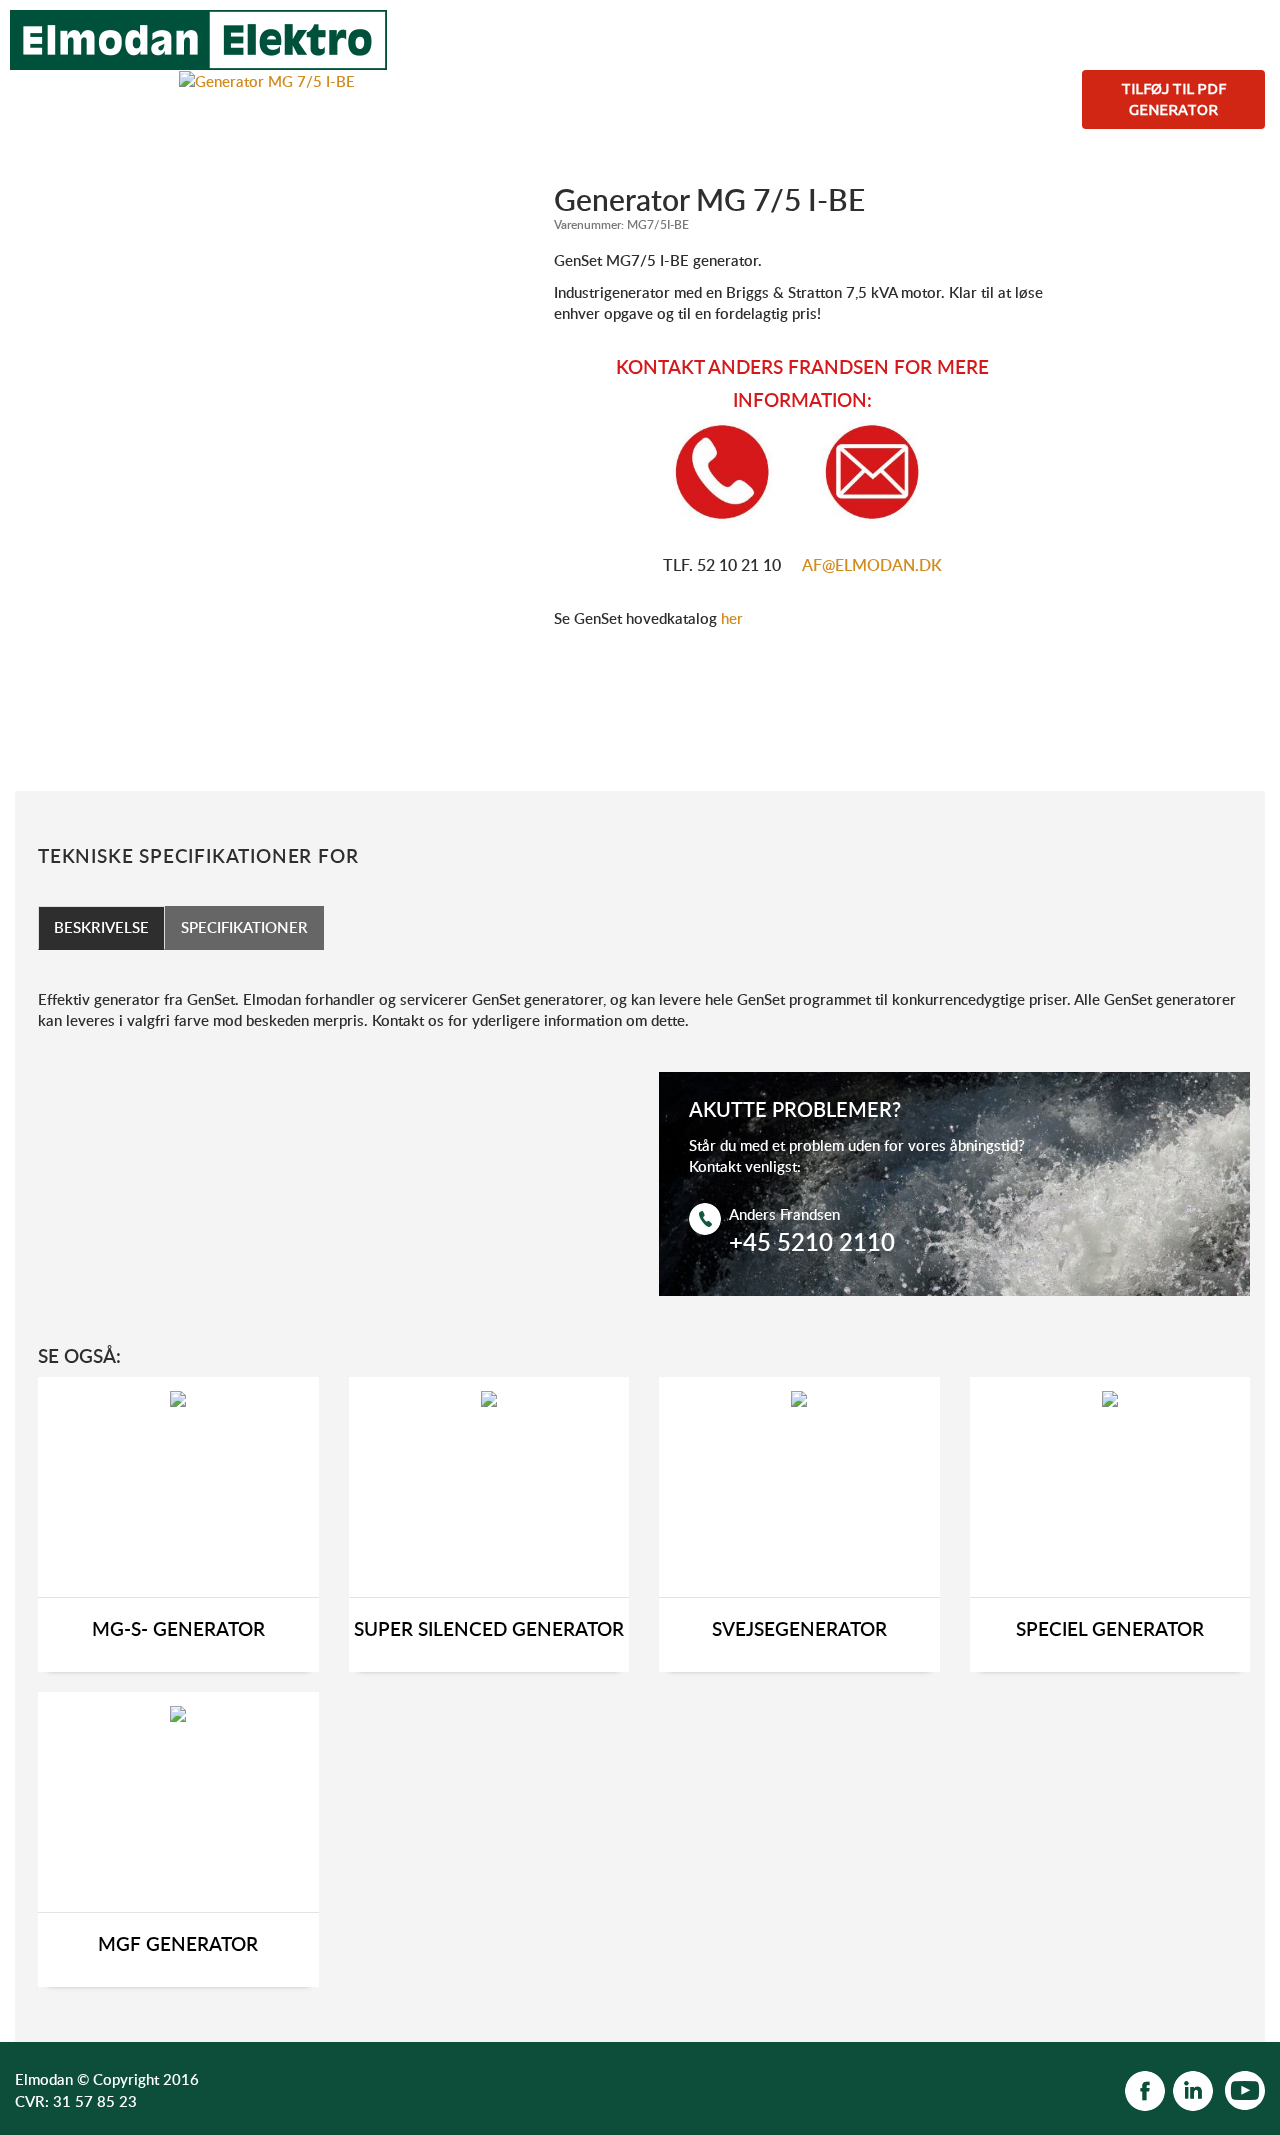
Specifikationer (244, 927)
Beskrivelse (101, 927)
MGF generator (178, 1944)
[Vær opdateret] (1145, 2089)
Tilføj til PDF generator (1173, 99)
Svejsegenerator (799, 1629)
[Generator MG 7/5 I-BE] (267, 80)
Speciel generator (1110, 1629)
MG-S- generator (178, 1629)
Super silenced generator (489, 1629)
